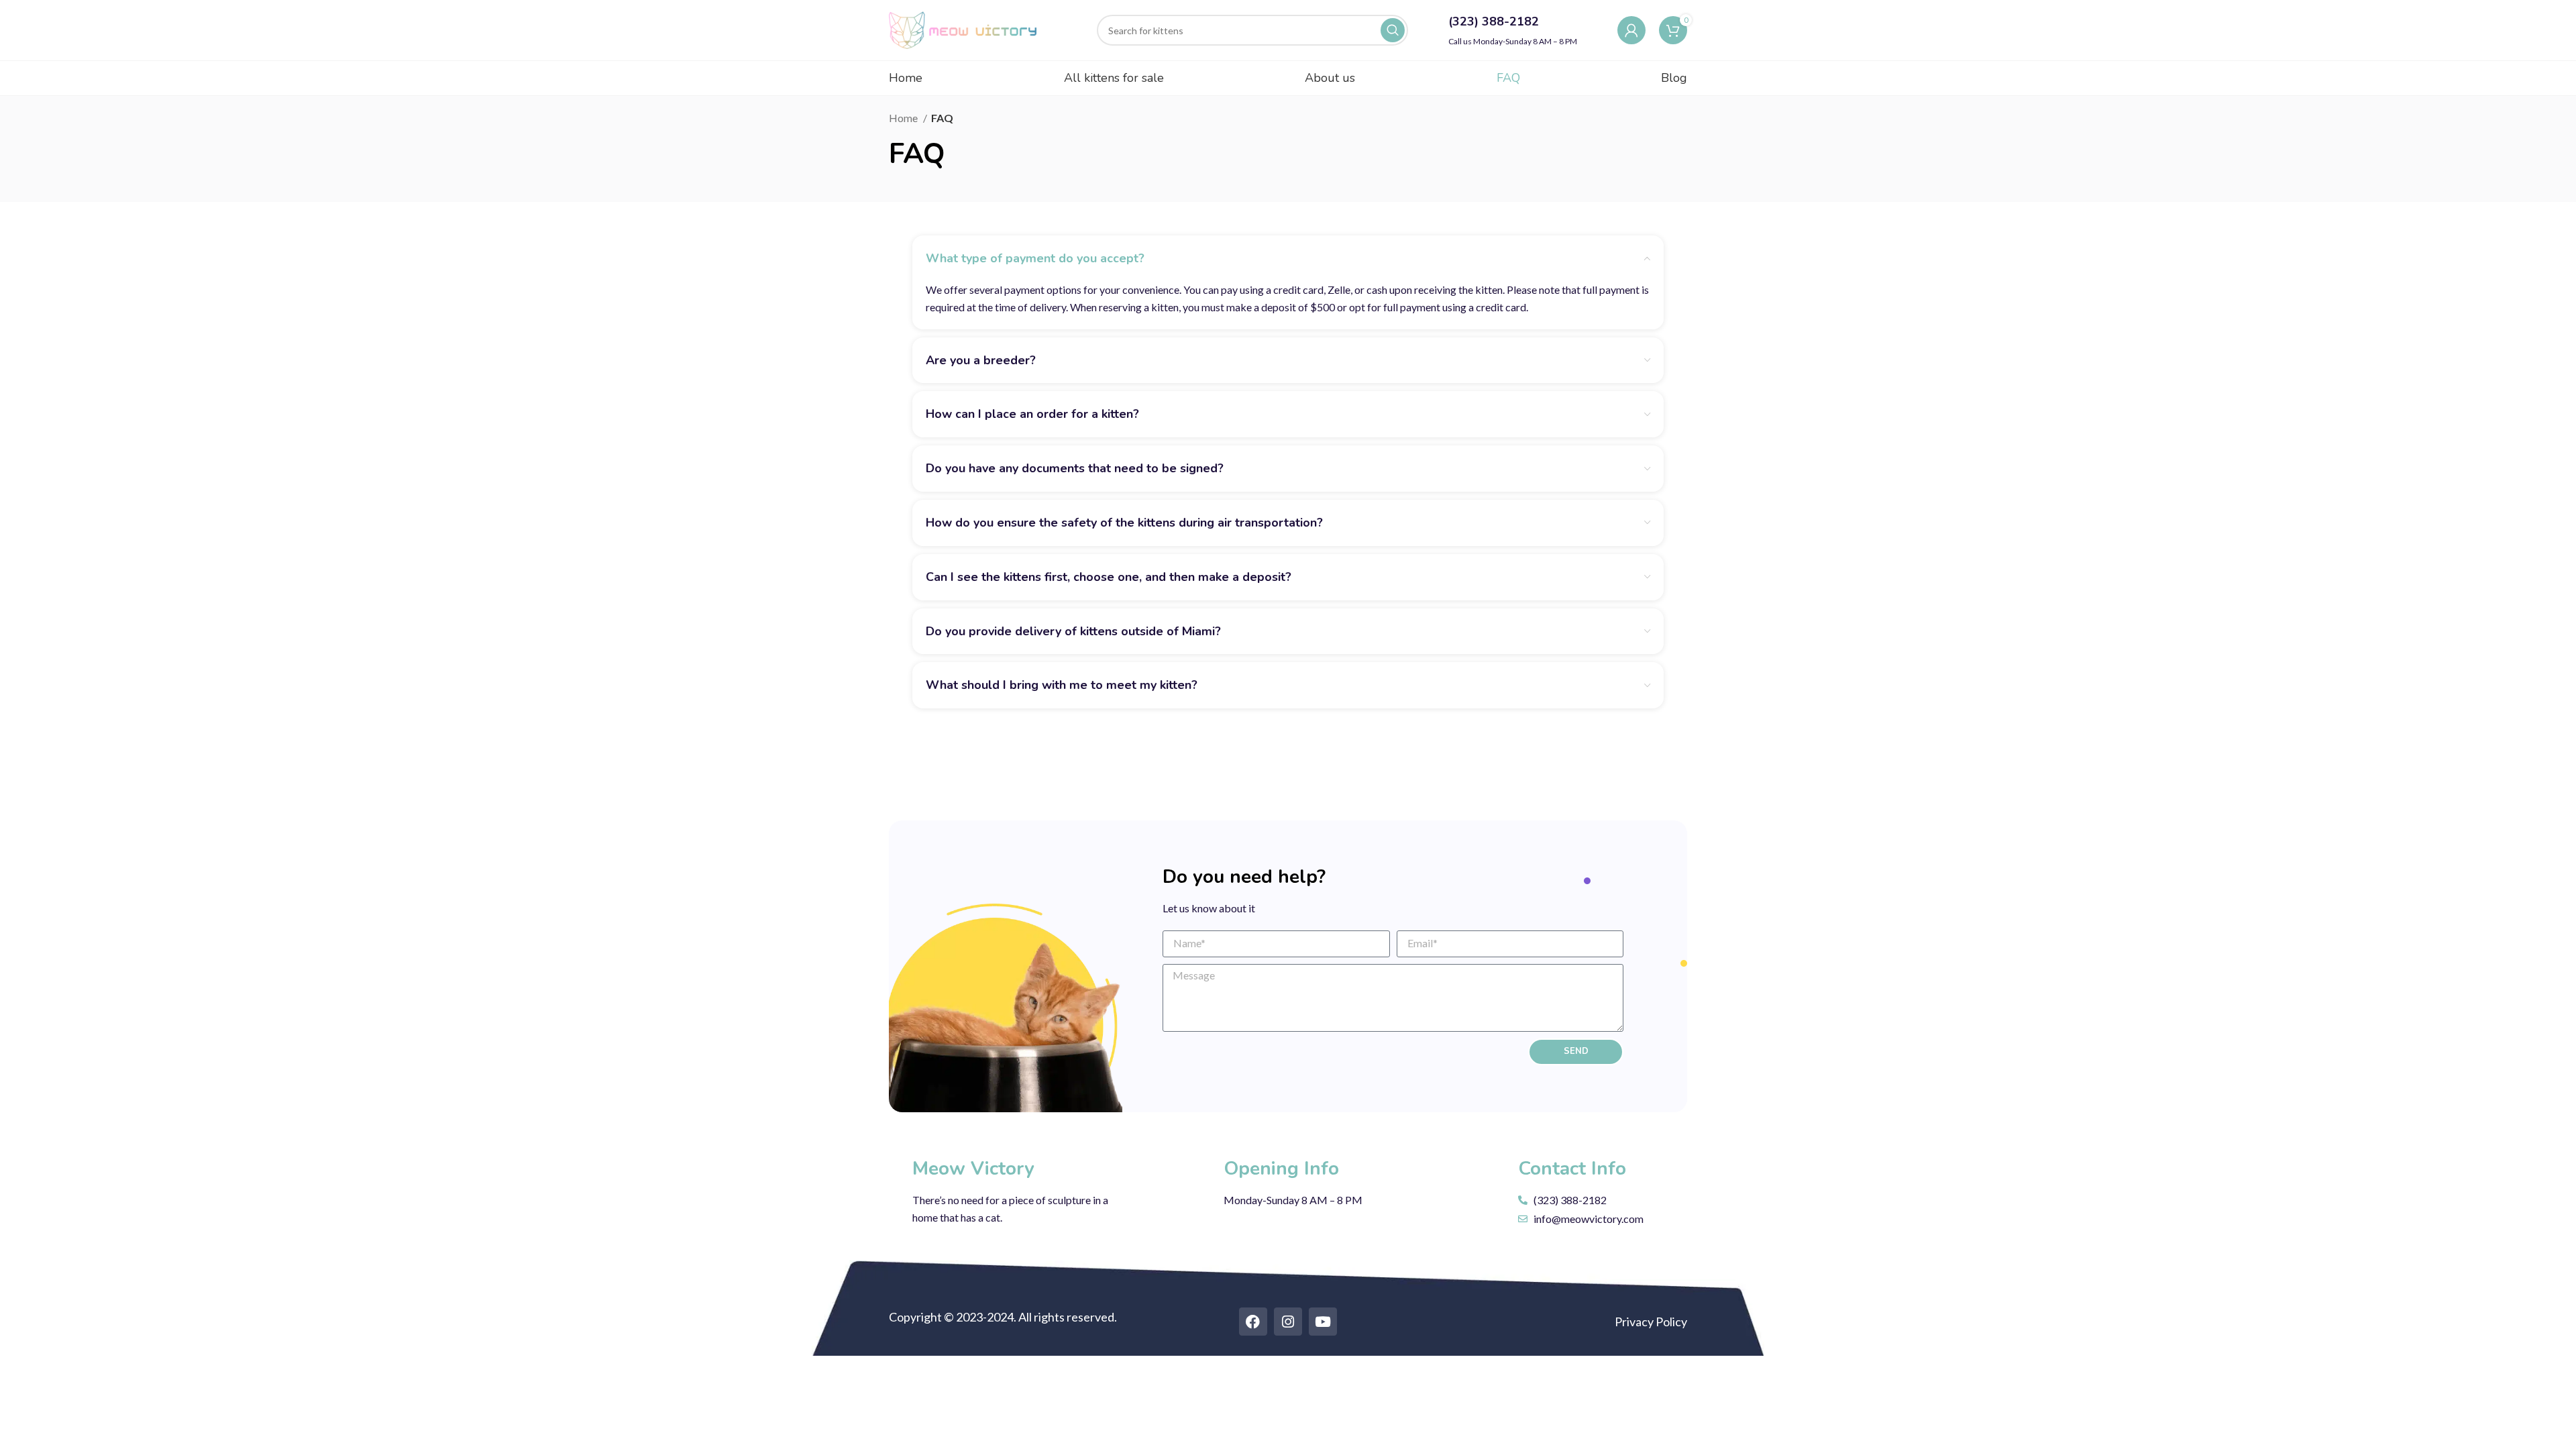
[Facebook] (1253, 1322)
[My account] (1631, 30)
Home (904, 118)
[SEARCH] (1393, 30)
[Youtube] (1323, 1322)
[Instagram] (1288, 1322)
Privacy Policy (1651, 1322)
